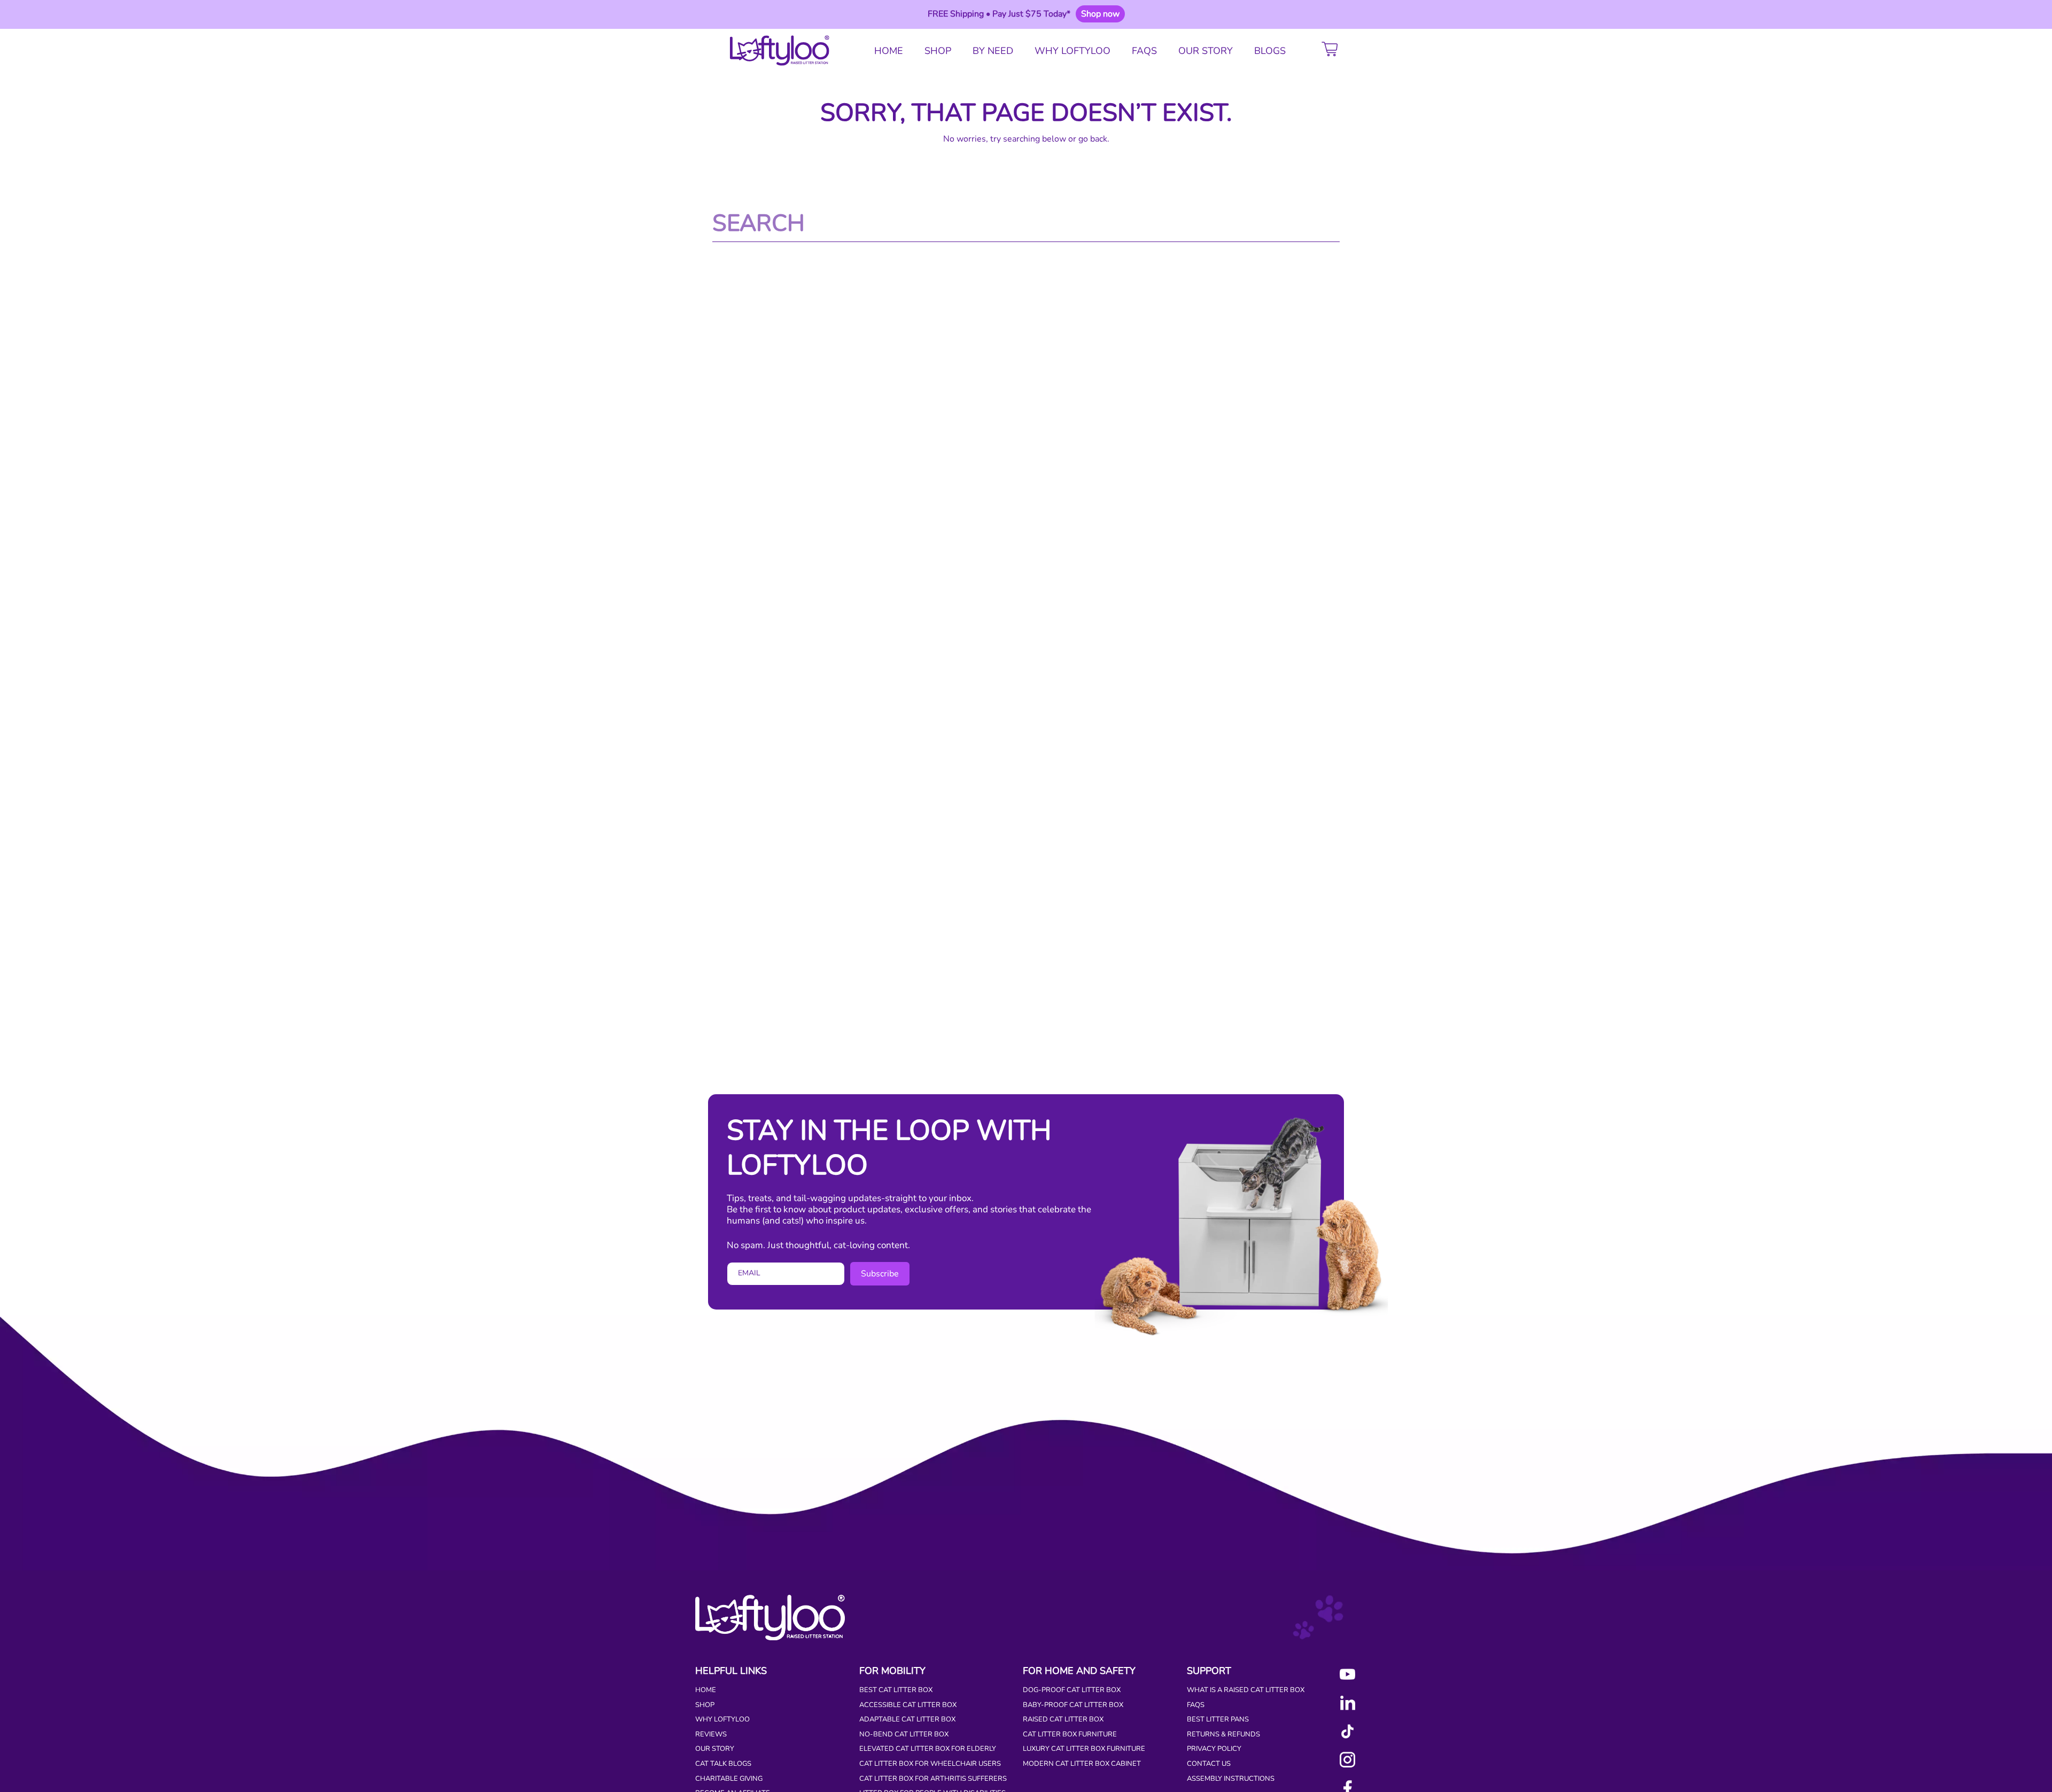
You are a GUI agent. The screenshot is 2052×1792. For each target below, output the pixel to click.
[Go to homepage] (770, 1638)
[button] (1332, 51)
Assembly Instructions (1231, 1779)
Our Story (715, 1749)
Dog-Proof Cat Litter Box (1072, 1690)
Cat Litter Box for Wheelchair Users (930, 1764)
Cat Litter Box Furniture (1070, 1734)
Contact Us (1209, 1764)
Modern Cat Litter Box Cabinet (1082, 1764)
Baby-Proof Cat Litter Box (1073, 1705)
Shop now (1100, 14)
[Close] (1358, 14)
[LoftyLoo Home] (776, 51)
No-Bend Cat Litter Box (904, 1734)
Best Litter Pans (1218, 1719)
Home (706, 1690)
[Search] (1332, 223)
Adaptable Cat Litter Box (907, 1719)
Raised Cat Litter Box (1063, 1719)
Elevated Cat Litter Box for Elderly (928, 1749)
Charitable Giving (729, 1779)
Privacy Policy (1214, 1749)
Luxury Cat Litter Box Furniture (1084, 1749)
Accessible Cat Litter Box (908, 1705)
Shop (705, 1705)
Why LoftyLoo (722, 1719)
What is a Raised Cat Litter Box (1246, 1690)
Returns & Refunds (1223, 1734)
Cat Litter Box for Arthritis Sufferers (933, 1779)
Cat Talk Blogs (723, 1764)
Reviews (711, 1734)
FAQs (1196, 1705)
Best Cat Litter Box (896, 1690)
